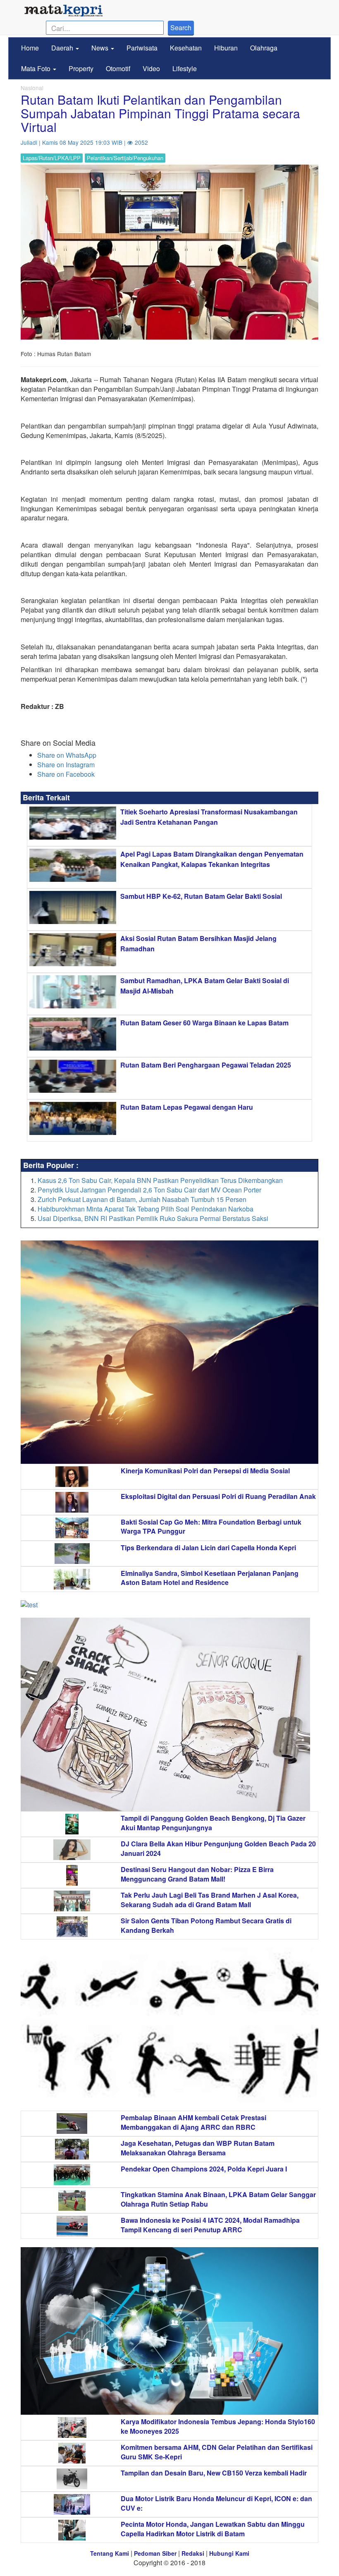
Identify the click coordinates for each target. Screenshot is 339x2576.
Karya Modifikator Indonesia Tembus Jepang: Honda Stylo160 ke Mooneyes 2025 (218, 2426)
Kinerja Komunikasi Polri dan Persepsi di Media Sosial (205, 1471)
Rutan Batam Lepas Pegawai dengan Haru (187, 1107)
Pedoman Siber (155, 2553)
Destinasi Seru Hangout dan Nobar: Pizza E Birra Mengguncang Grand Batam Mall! (197, 1874)
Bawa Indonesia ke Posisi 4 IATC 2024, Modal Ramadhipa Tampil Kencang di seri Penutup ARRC (210, 2225)
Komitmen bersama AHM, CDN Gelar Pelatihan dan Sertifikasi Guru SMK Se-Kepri (217, 2452)
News (101, 48)
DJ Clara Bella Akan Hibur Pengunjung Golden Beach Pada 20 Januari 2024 (218, 1848)
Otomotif (118, 68)
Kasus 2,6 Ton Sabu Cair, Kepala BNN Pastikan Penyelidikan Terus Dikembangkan (160, 1180)
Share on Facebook (66, 774)
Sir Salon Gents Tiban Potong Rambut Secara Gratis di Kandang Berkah (206, 1925)
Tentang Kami (110, 2553)
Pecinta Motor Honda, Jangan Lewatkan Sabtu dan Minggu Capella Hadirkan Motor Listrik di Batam (213, 2529)
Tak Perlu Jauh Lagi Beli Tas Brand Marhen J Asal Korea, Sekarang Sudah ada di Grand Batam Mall (210, 1900)
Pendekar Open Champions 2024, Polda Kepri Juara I (204, 2169)
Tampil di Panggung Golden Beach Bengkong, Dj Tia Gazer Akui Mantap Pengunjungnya (213, 1823)
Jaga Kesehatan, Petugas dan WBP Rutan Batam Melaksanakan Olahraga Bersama (198, 2148)
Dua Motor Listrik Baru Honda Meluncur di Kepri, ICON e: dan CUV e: (216, 2503)
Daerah (63, 48)
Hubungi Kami (229, 2553)
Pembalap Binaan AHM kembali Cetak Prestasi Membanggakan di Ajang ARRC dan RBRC (193, 2122)
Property (81, 68)
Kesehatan (186, 48)
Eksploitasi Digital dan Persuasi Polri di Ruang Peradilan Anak (218, 1496)
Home (30, 48)
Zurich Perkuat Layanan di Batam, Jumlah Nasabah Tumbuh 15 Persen (142, 1199)
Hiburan (226, 48)
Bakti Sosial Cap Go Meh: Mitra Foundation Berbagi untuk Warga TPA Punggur (211, 1527)
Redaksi (193, 2553)
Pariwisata (142, 48)
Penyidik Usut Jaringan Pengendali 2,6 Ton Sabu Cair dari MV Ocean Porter (149, 1190)
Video (151, 68)
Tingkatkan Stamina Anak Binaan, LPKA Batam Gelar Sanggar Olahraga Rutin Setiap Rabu (218, 2199)
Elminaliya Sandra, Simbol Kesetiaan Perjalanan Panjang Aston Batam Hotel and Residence (210, 1578)
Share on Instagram (66, 765)
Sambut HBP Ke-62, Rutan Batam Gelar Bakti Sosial (201, 896)
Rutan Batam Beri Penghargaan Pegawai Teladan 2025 (206, 1065)
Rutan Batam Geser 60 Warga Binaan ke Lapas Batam (204, 1023)
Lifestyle (185, 68)
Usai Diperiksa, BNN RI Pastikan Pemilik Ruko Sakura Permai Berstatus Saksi (153, 1218)
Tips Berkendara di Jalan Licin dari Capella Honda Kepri (208, 1548)
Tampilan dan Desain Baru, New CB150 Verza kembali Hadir (214, 2473)
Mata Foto (37, 68)
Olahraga (264, 48)
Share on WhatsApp (67, 755)
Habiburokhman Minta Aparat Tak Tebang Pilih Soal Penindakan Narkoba (146, 1209)
